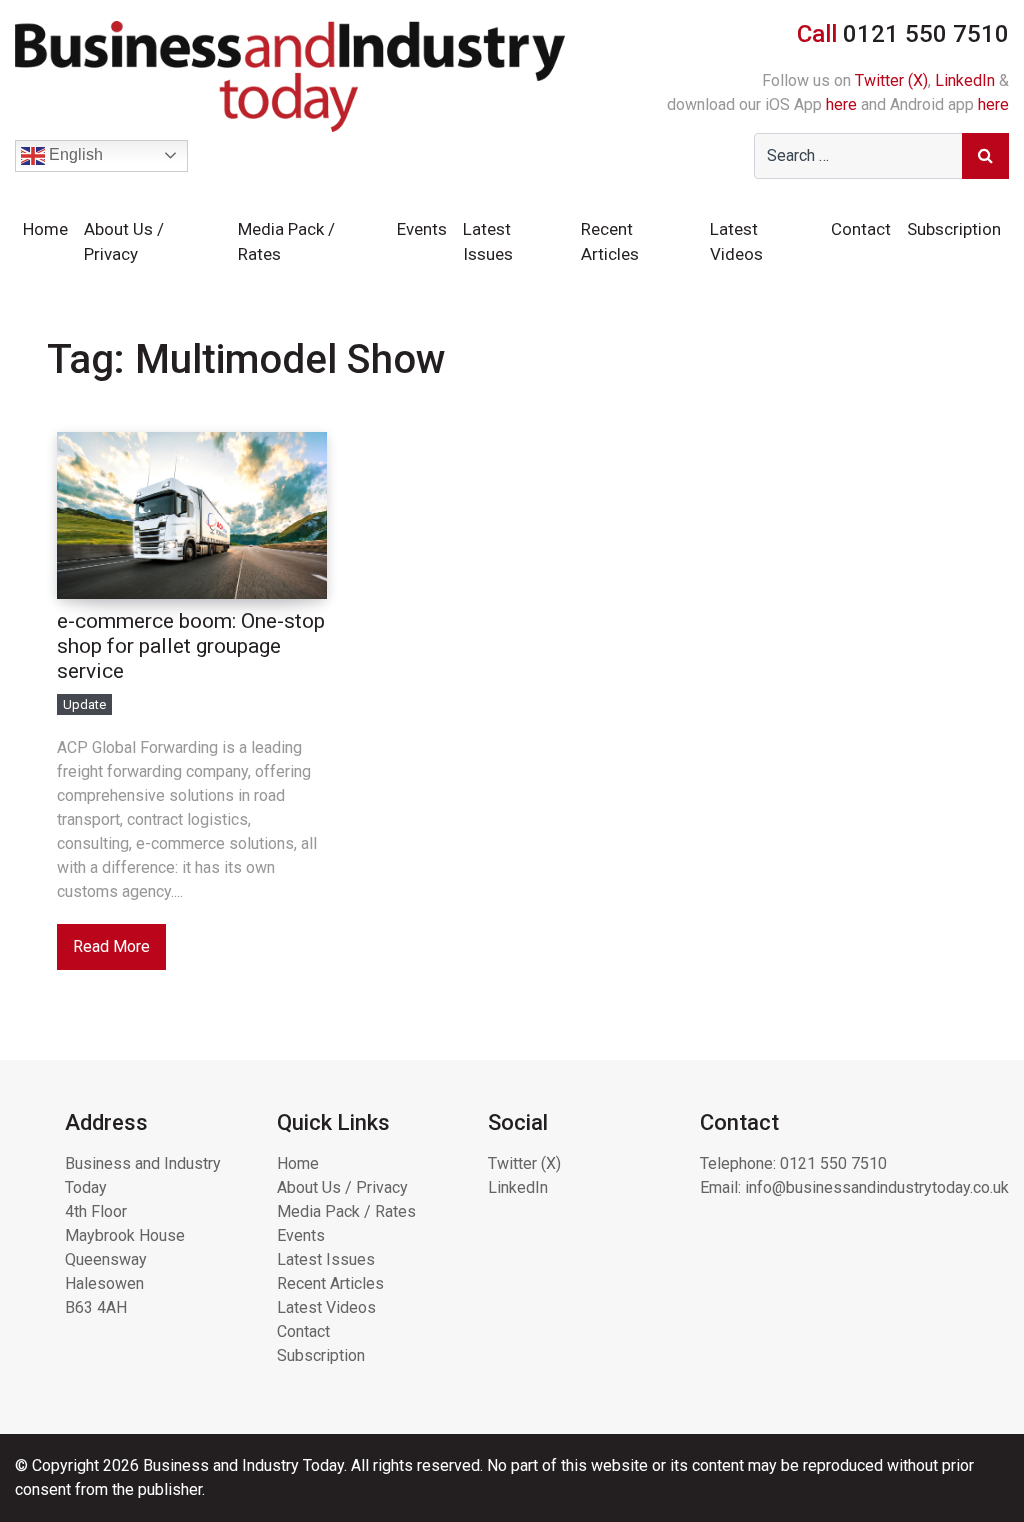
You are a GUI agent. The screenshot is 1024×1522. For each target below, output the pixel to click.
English (74, 154)
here (841, 104)
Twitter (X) (891, 80)
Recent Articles (610, 242)
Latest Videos (736, 242)
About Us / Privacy (124, 242)
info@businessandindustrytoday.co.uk (877, 1187)
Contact (861, 229)
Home (45, 229)
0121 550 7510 (833, 1163)
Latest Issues (488, 242)
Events (422, 229)
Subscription (954, 229)
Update (84, 704)
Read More (111, 946)
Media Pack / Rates (286, 242)
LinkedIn (965, 80)
